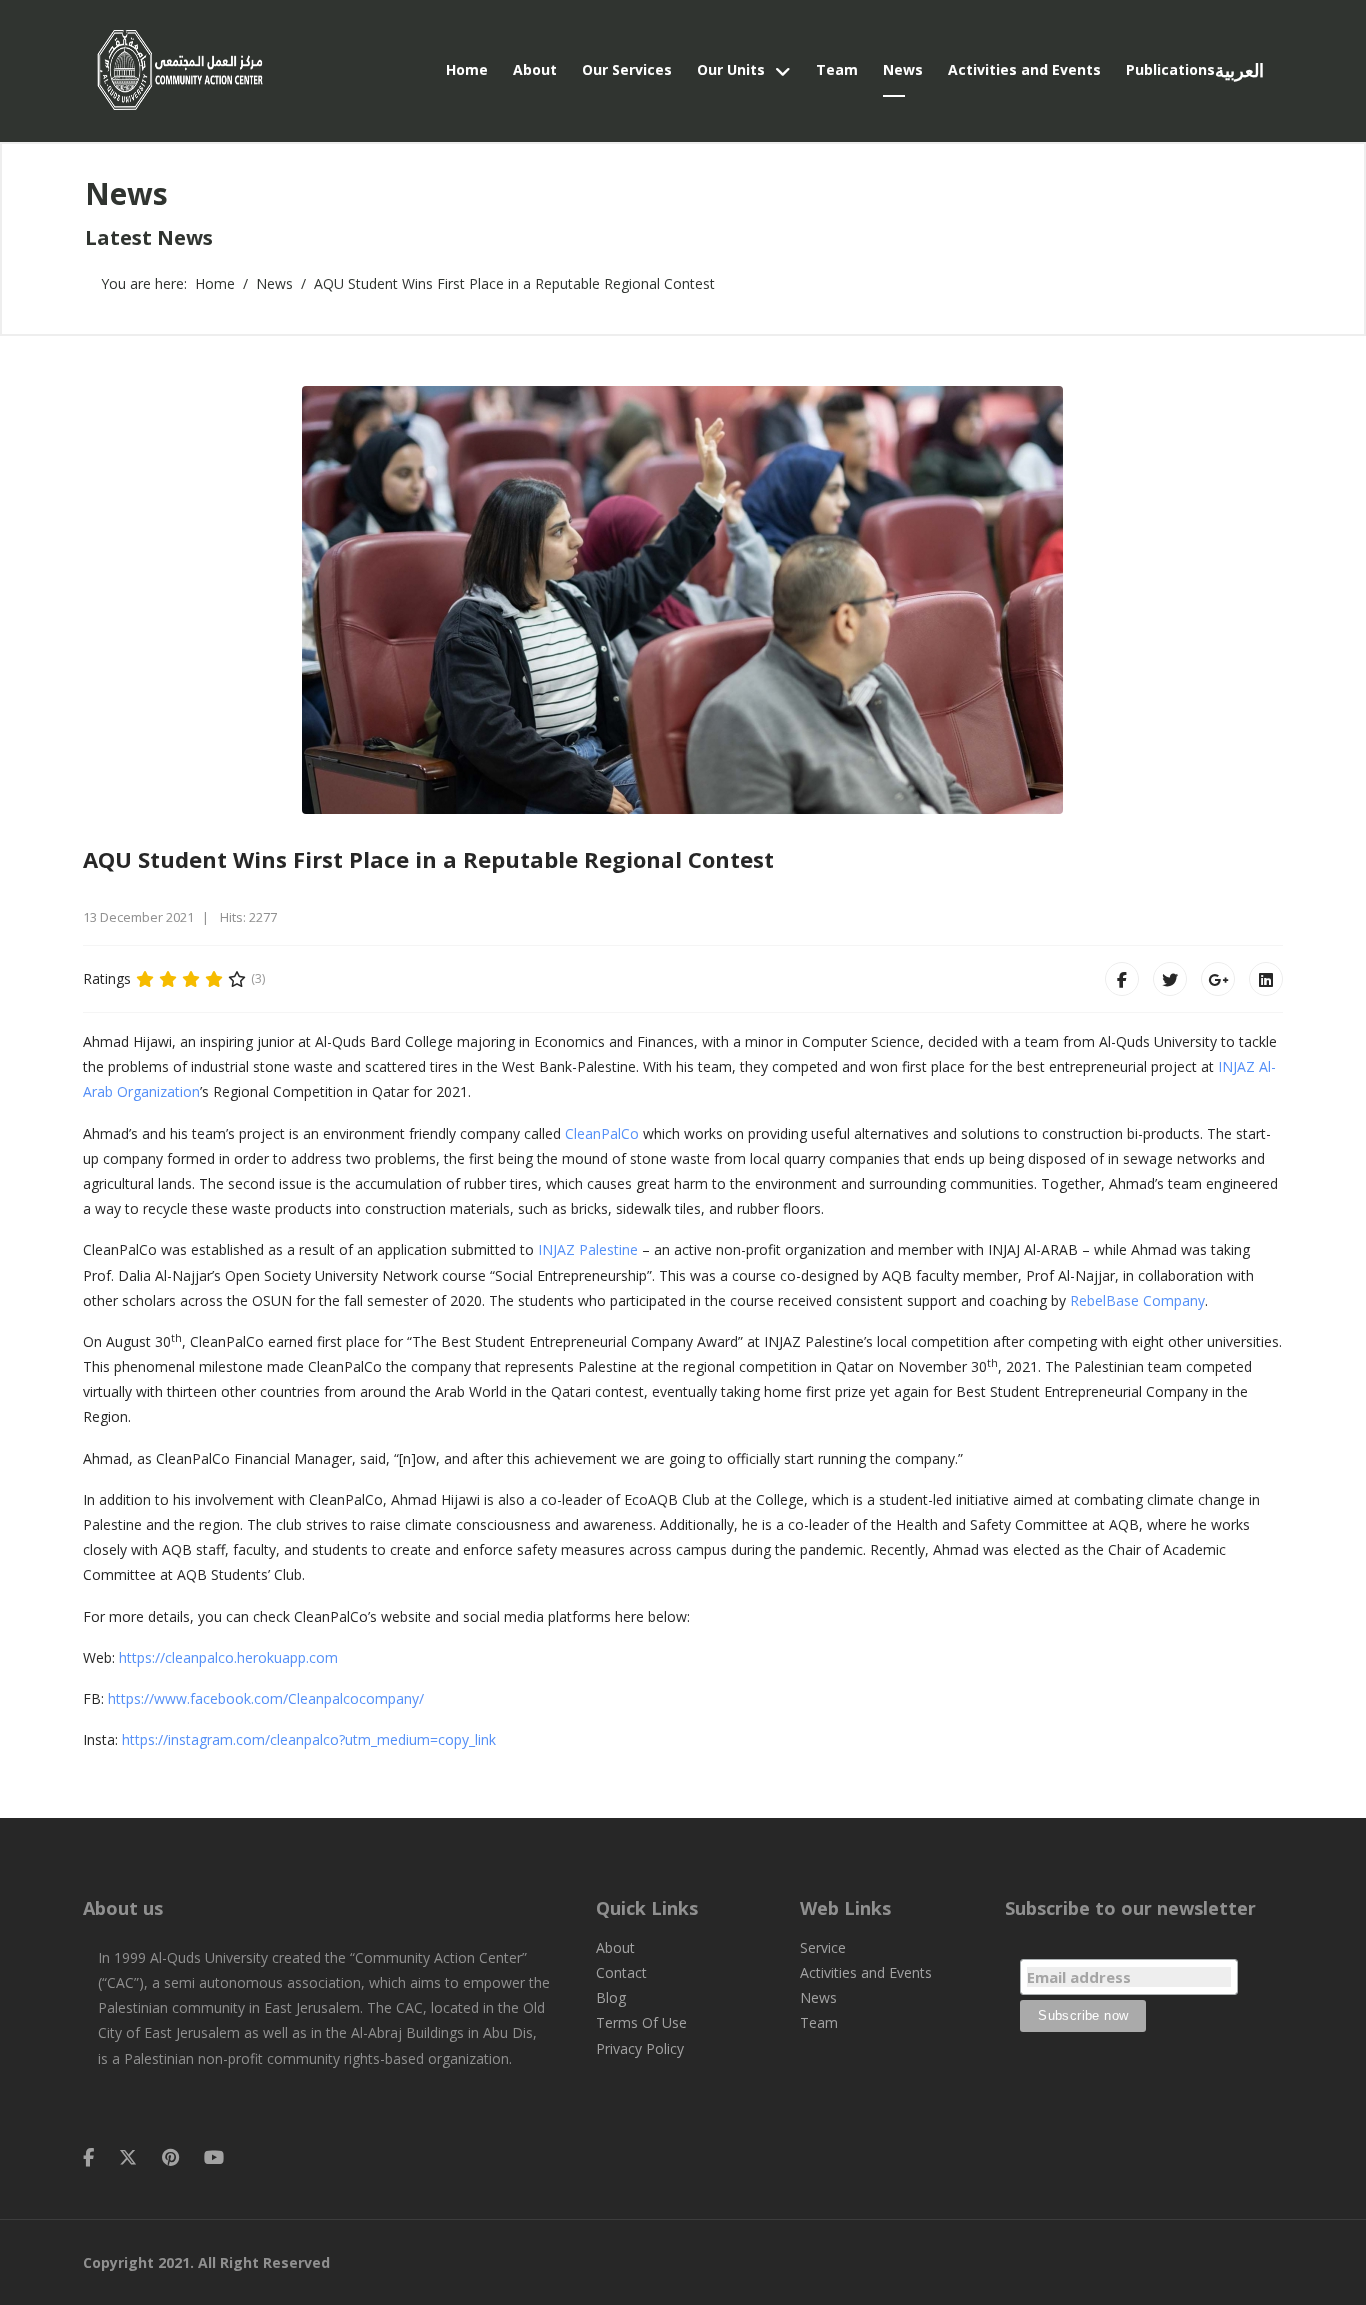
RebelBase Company (1137, 1300)
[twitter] (128, 2157)
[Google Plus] (1218, 979)
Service (823, 1947)
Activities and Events (1024, 69)
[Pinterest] (170, 2157)
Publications (1170, 69)
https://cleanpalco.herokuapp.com (228, 1657)
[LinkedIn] (1266, 979)
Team (837, 69)
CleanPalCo (602, 1133)
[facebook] (88, 2157)
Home (467, 69)
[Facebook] (1122, 979)
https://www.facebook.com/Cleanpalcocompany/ (266, 1698)
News (903, 69)
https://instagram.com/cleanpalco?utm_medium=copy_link (309, 1739)
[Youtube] (214, 2157)
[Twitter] (1170, 979)
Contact (621, 1972)
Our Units (731, 69)
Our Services (627, 69)
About (535, 69)
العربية (1239, 71)
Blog (611, 1997)
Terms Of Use (641, 2022)
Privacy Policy (640, 2048)
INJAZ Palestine (588, 1249)
